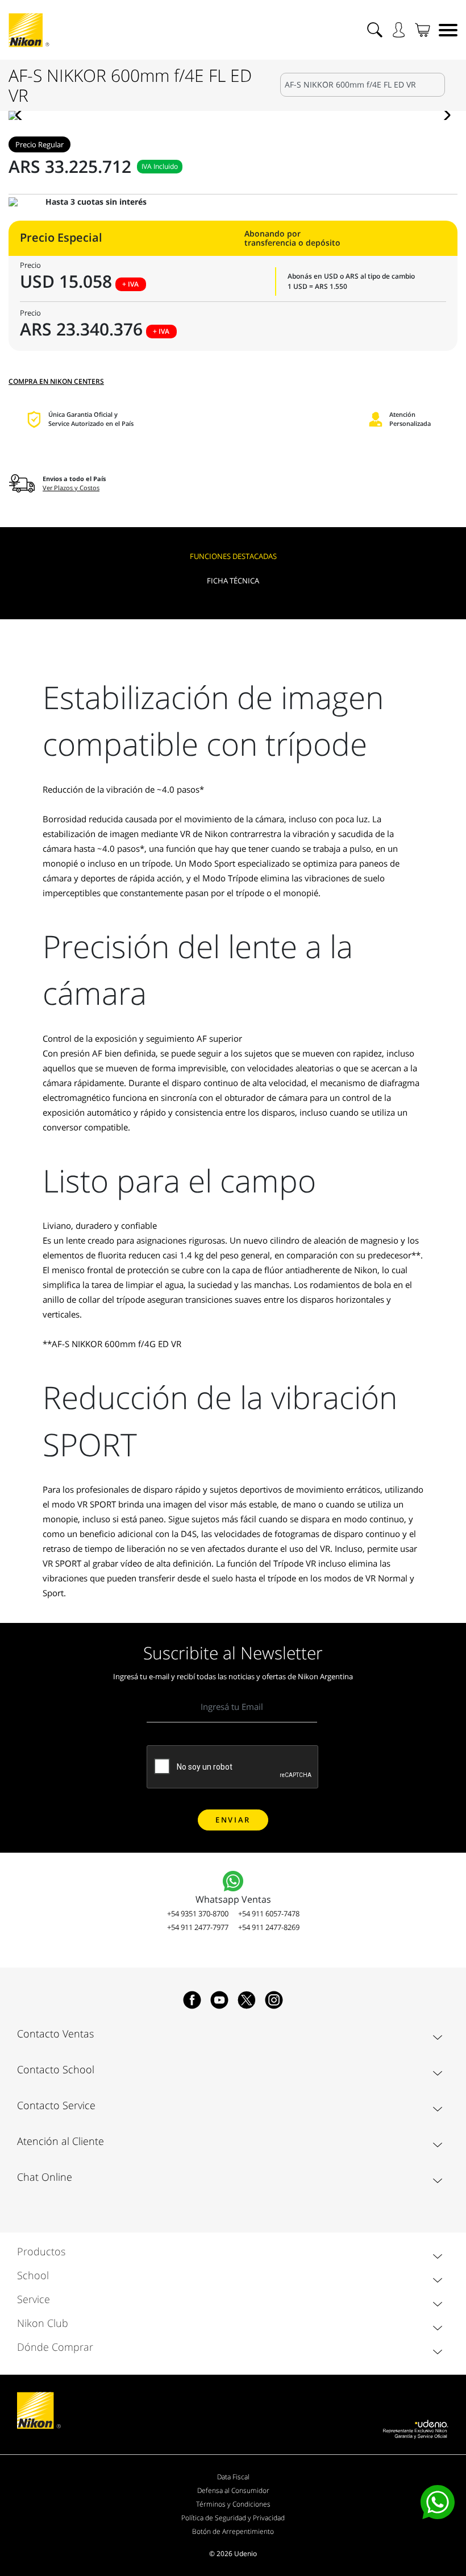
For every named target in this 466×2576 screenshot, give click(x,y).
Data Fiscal (233, 2477)
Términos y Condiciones (233, 2504)
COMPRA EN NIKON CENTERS (56, 381)
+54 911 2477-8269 (269, 1927)
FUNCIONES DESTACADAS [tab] (233, 556)
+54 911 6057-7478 (269, 1914)
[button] (22, 115)
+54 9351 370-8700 (198, 1914)
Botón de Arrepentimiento (233, 2531)
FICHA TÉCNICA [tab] (233, 581)
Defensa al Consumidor (233, 2490)
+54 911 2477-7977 (198, 1927)
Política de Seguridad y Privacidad (233, 2518)
